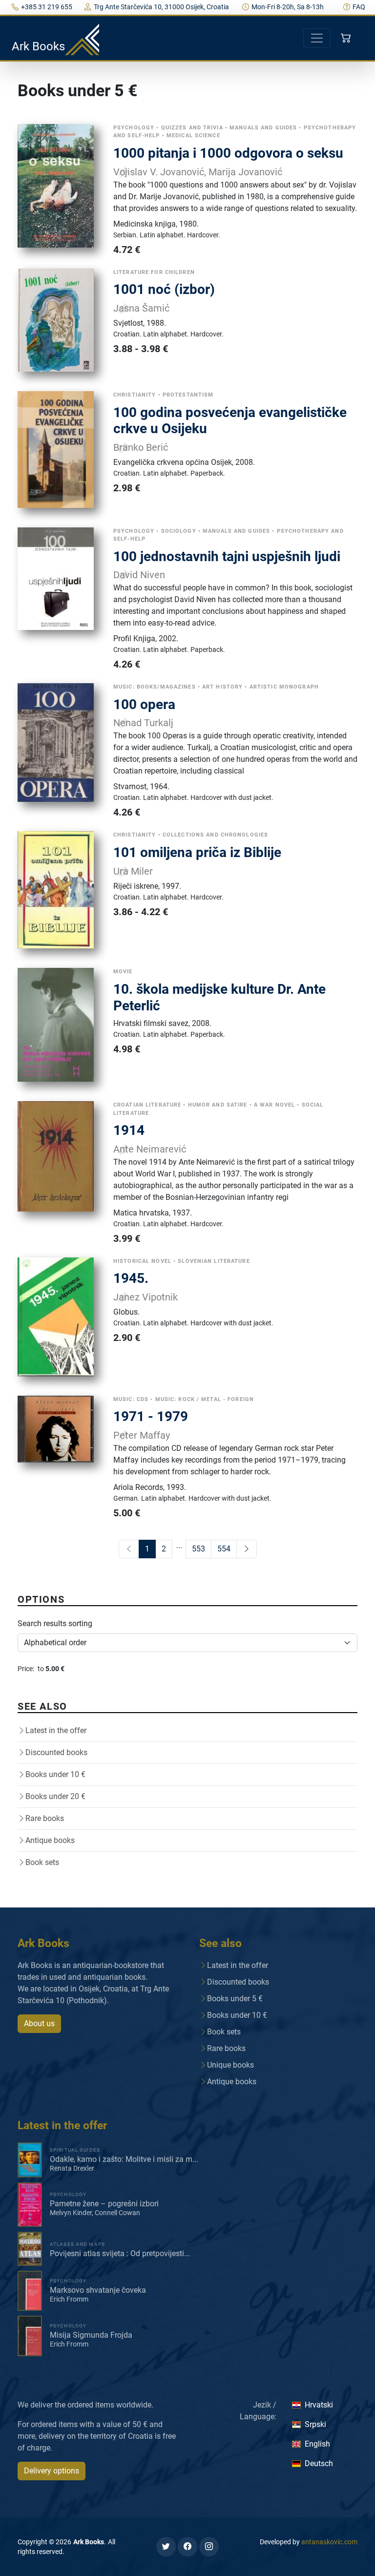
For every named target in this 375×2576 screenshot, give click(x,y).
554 (224, 1549)
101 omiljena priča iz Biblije (197, 852)
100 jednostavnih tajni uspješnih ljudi (227, 556)
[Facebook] (187, 2547)
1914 (129, 1130)
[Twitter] (166, 2547)
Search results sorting (55, 1623)
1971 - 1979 (151, 1416)
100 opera (144, 704)
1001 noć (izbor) (164, 289)
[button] (347, 38)
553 (198, 1549)
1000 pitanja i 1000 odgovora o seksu (228, 153)
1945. (131, 1278)
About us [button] (39, 2023)
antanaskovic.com (329, 2542)
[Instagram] (209, 2547)
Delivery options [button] (52, 2471)
